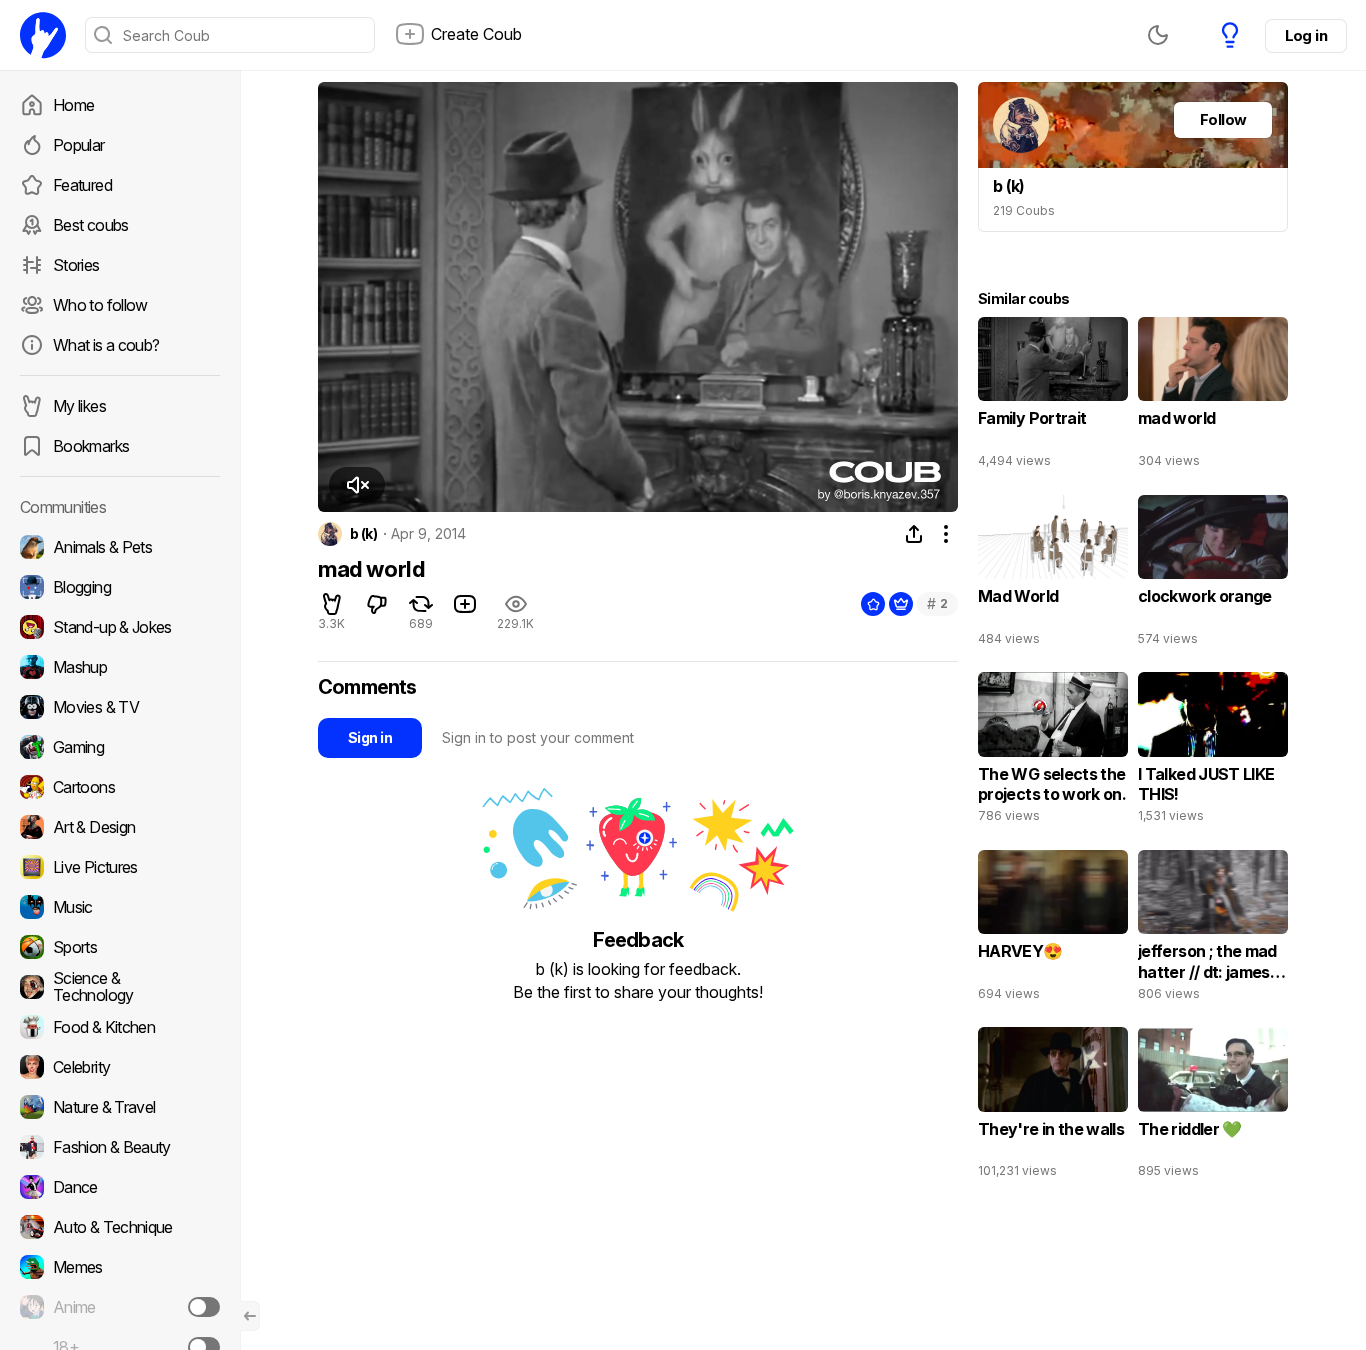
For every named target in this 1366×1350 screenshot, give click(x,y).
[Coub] (43, 35)
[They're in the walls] (1053, 1107)
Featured (82, 185)
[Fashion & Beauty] (120, 1147)
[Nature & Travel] (120, 1107)
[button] (357, 485)
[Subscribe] (204, 1307)
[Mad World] (1053, 575)
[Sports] (120, 947)
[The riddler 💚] (1213, 1107)
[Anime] (120, 1307)
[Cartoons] (120, 787)
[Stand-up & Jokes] (120, 627)
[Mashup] (120, 667)
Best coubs (91, 225)
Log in (1306, 35)
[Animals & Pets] (120, 547)
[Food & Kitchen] (120, 1027)
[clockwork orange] (1213, 575)
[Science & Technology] (120, 987)
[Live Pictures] (120, 867)
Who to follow (100, 305)
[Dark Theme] (1158, 35)
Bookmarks (91, 446)
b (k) (363, 534)
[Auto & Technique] (120, 1227)
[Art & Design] (120, 827)
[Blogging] (120, 587)
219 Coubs (1024, 210)
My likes (79, 406)
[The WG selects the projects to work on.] (1053, 752)
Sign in (370, 737)
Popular (79, 145)
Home (73, 105)
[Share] (914, 534)
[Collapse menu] (250, 1316)
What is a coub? (106, 345)
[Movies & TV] (120, 707)
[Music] (120, 907)
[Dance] (120, 1187)
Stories (76, 265)
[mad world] (1213, 397)
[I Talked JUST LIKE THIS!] (1213, 752)
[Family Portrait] (1053, 397)
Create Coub (476, 34)
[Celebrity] (120, 1067)
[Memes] (120, 1267)
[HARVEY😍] (1053, 930)
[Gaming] (120, 747)
